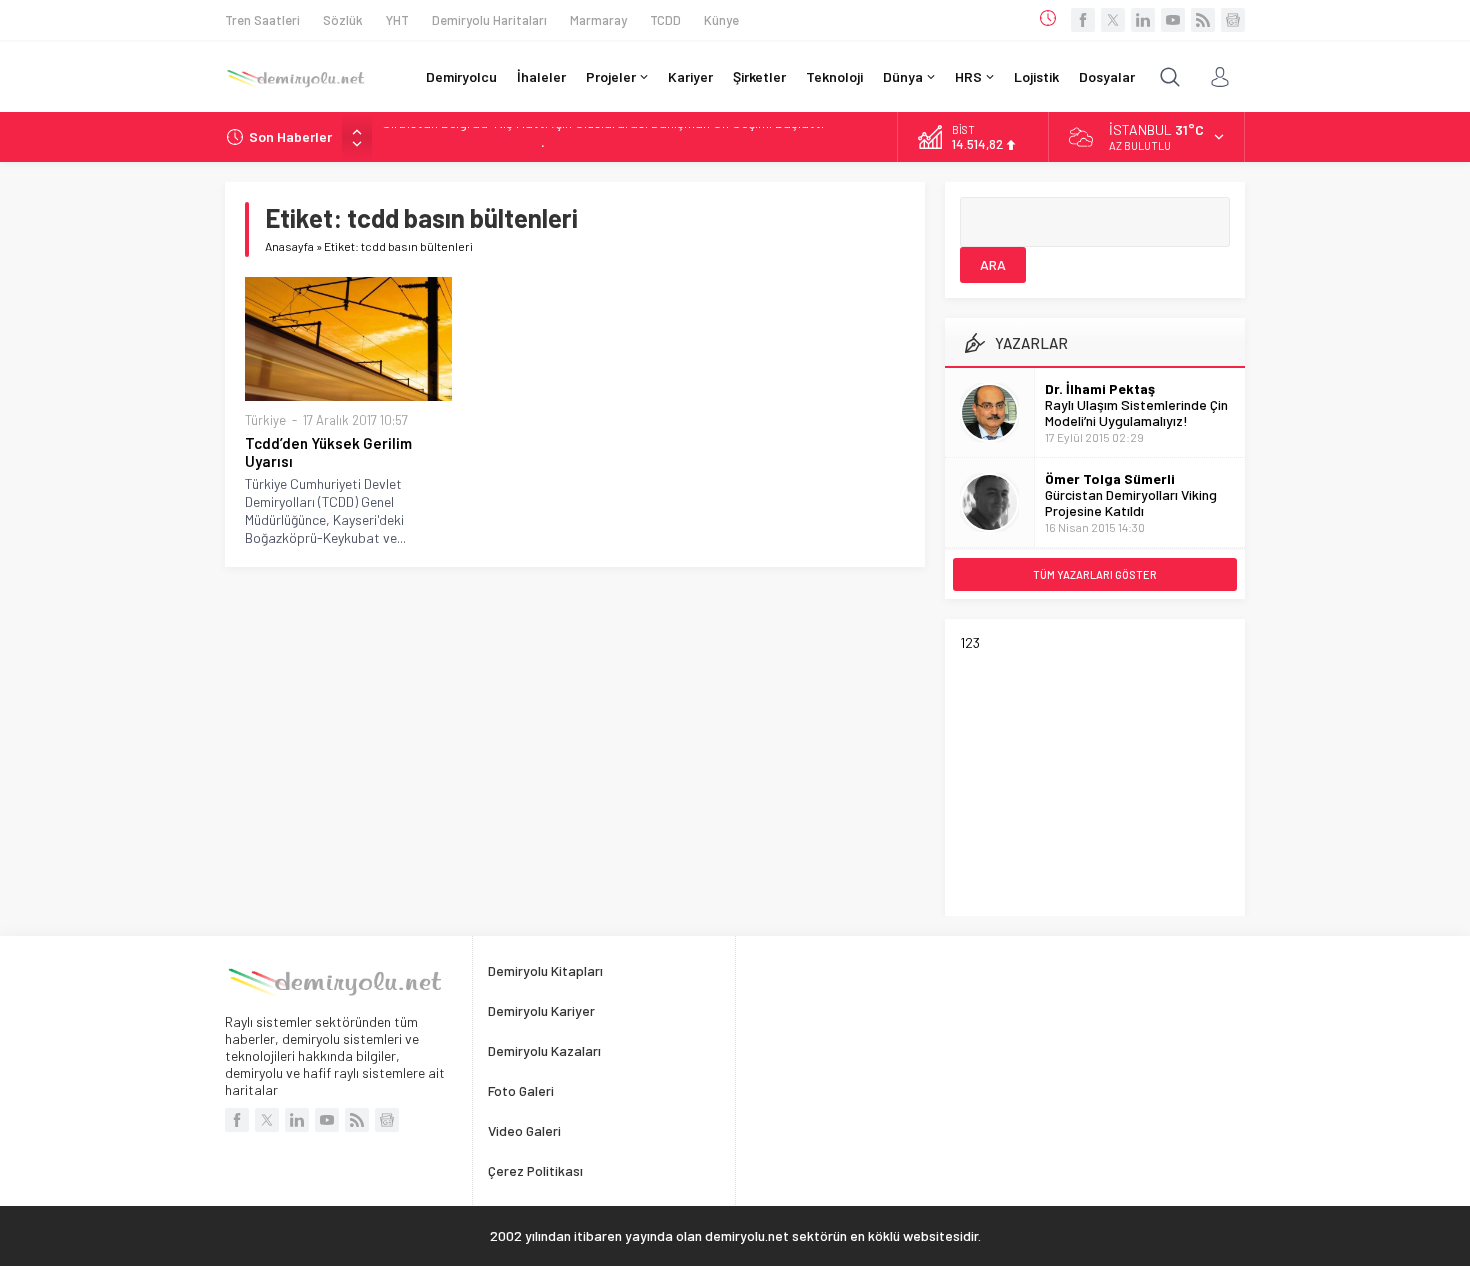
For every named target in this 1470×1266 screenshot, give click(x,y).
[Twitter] (1113, 20)
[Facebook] (1083, 20)
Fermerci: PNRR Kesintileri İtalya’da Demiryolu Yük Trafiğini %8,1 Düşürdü (597, 137)
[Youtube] (1173, 20)
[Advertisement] (1110, 776)
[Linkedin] (1143, 20)
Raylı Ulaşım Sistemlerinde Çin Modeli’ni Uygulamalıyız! (1136, 412)
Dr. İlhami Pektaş (1100, 388)
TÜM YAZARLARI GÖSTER (1095, 574)
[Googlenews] (1233, 20)
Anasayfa (289, 246)
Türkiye (265, 420)
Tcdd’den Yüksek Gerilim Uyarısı (328, 452)
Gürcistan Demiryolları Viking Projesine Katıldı (1131, 502)
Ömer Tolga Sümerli (1110, 478)
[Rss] (1203, 20)
